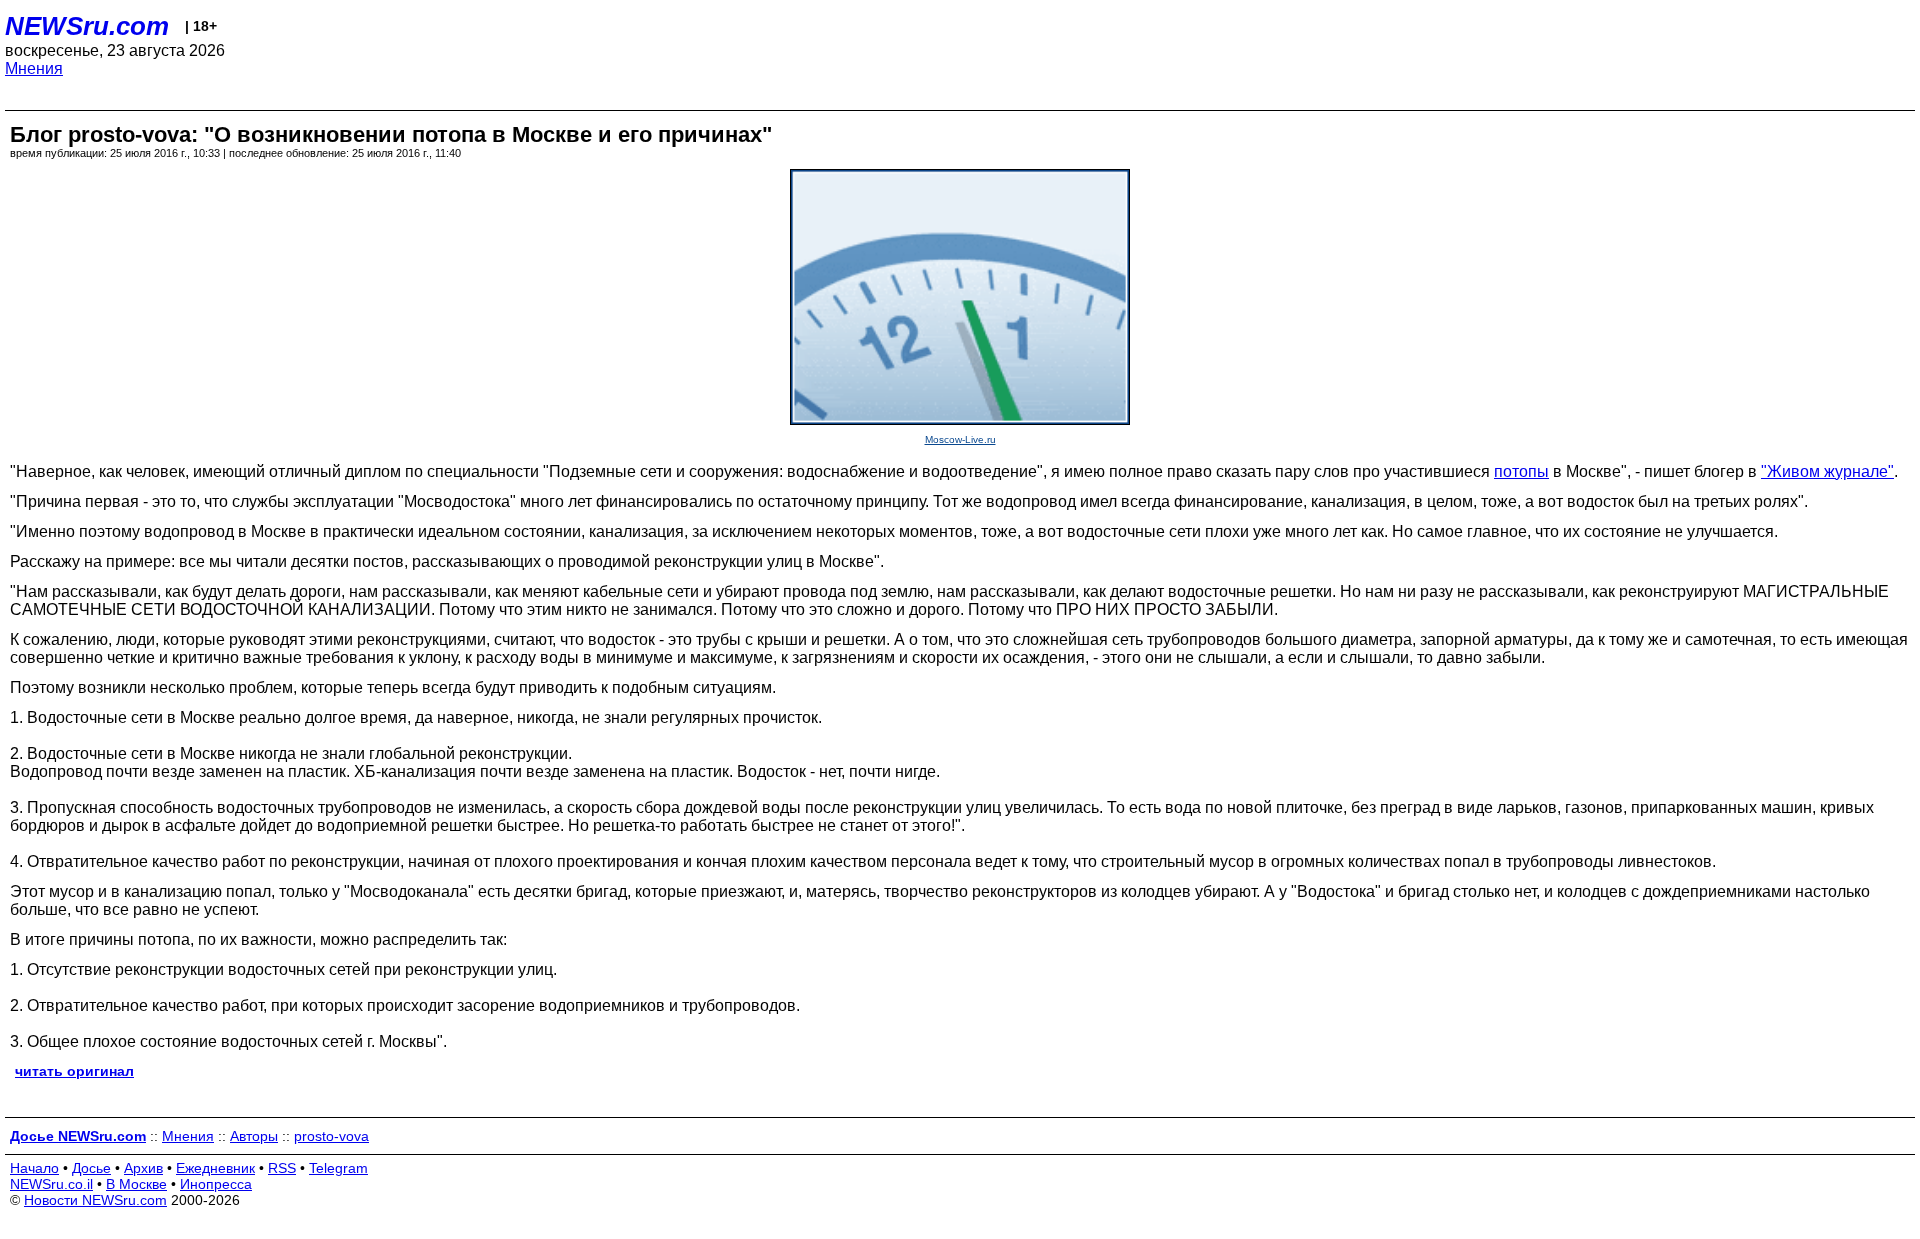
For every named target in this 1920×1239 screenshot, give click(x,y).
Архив (143, 1168)
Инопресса (216, 1184)
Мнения (34, 68)
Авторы (254, 1136)
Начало (34, 1168)
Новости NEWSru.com (95, 1200)
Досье (91, 1168)
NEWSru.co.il (51, 1184)
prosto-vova (331, 1136)
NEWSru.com (87, 26)
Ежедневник (215, 1168)
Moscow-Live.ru (960, 439)
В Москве (136, 1184)
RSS (282, 1168)
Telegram (338, 1168)
